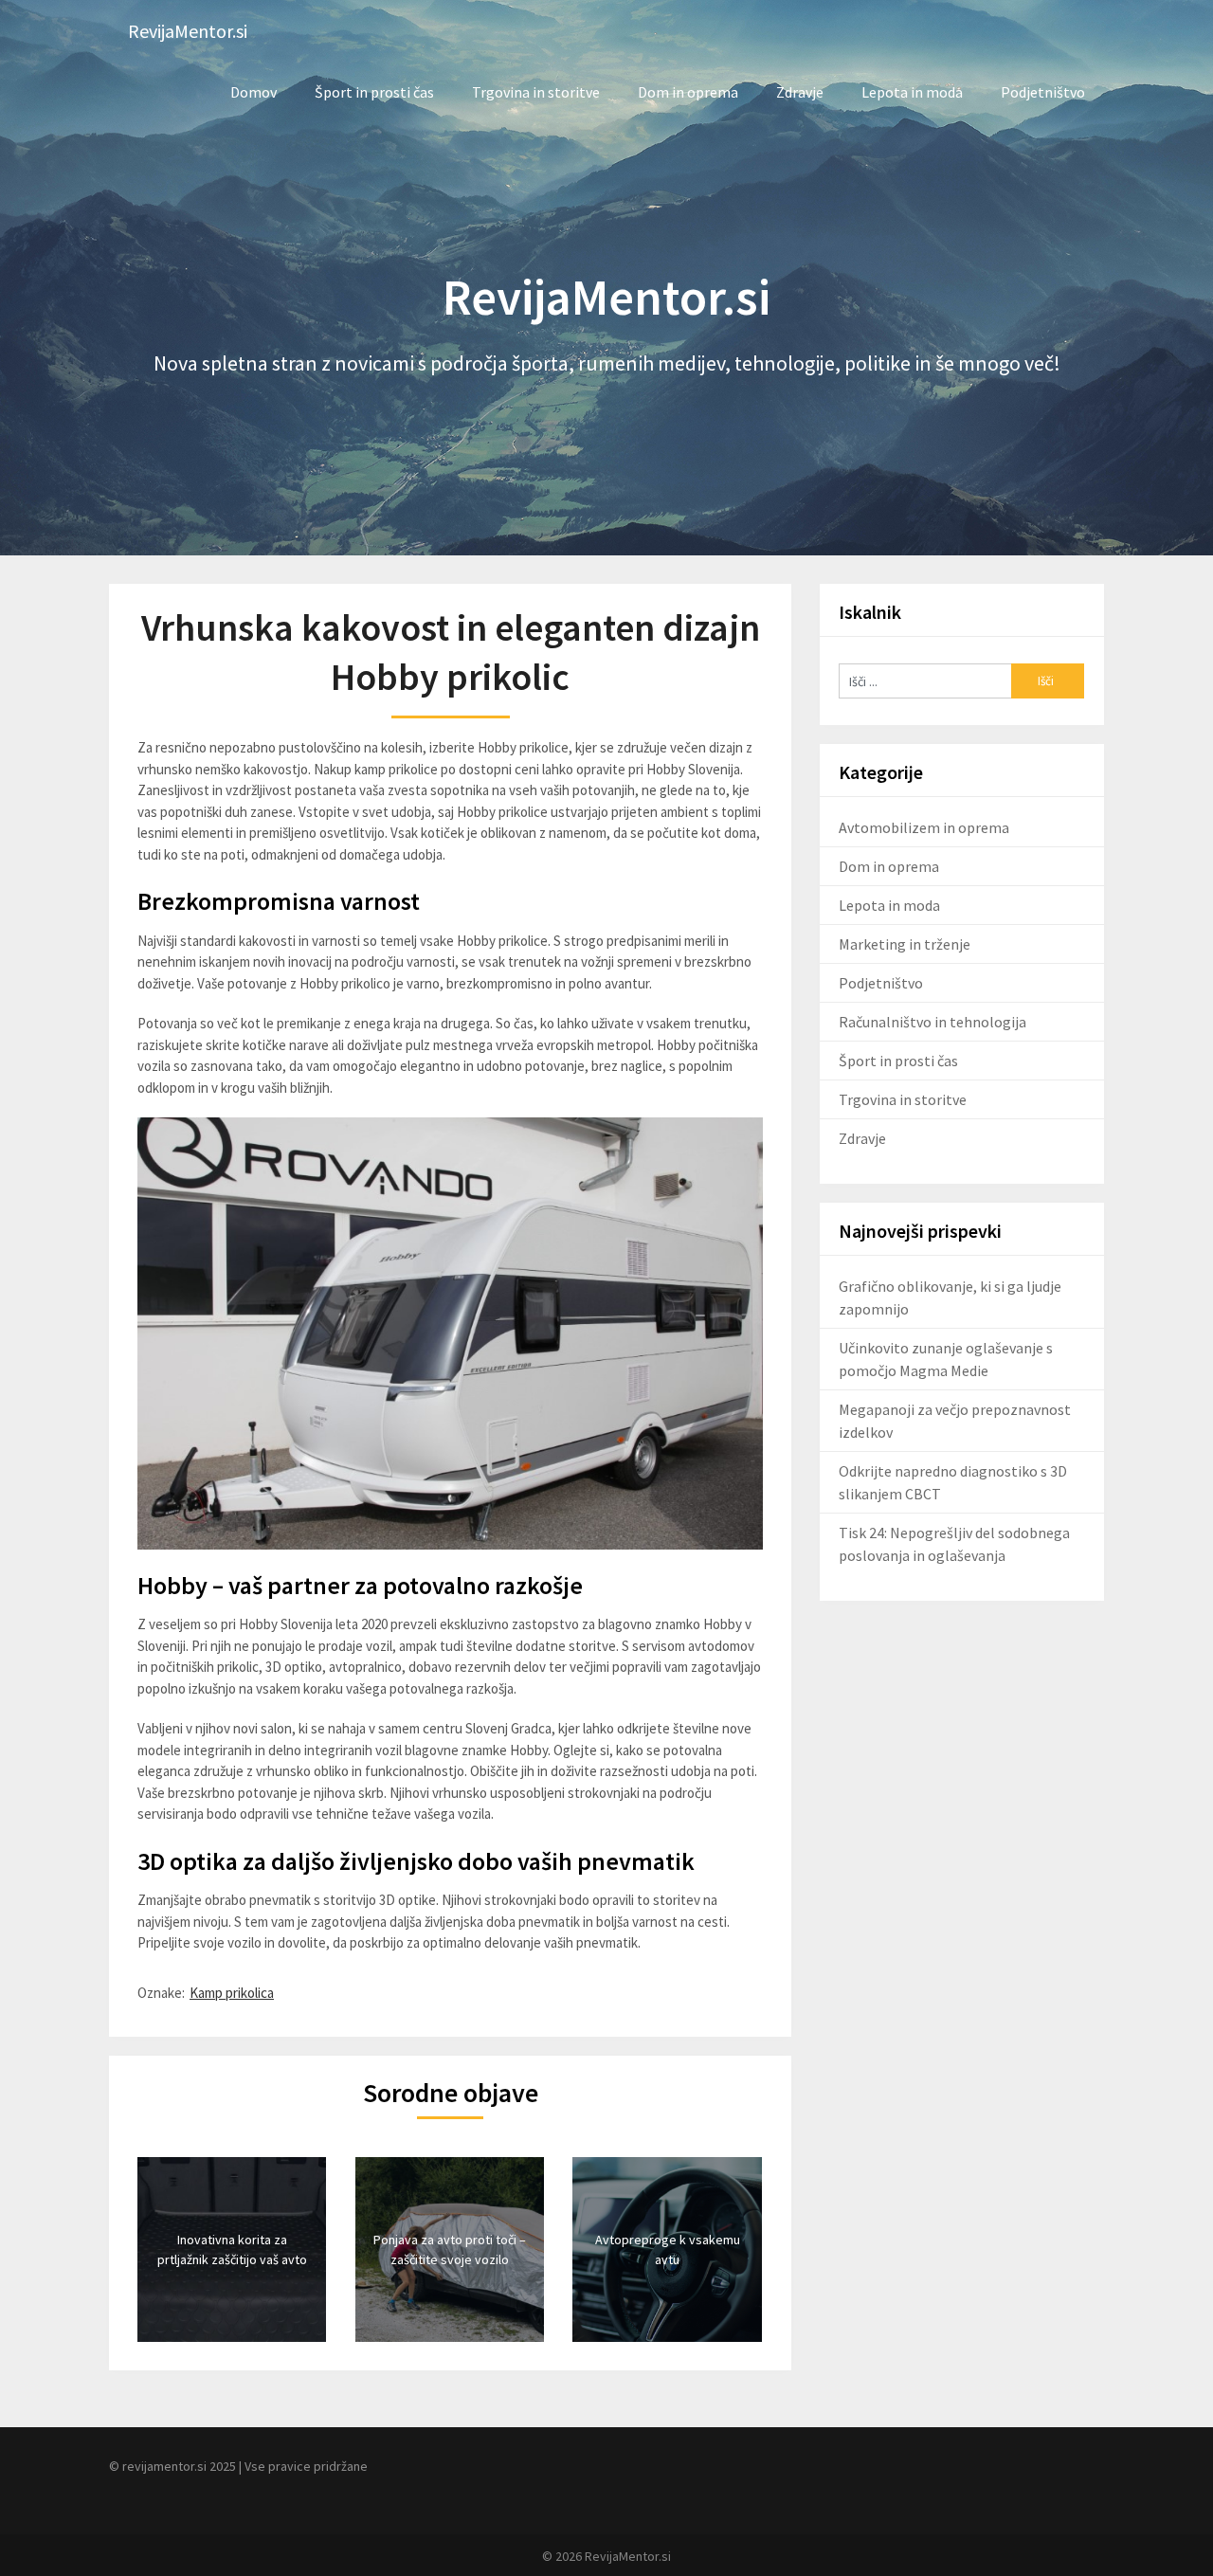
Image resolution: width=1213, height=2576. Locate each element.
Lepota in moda (912, 92)
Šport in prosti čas (374, 92)
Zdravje (800, 92)
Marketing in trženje (905, 944)
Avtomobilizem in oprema (924, 827)
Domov (253, 92)
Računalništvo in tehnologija (932, 1022)
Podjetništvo (1043, 92)
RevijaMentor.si (188, 31)
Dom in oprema (688, 92)
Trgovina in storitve (536, 92)
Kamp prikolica (232, 1993)
